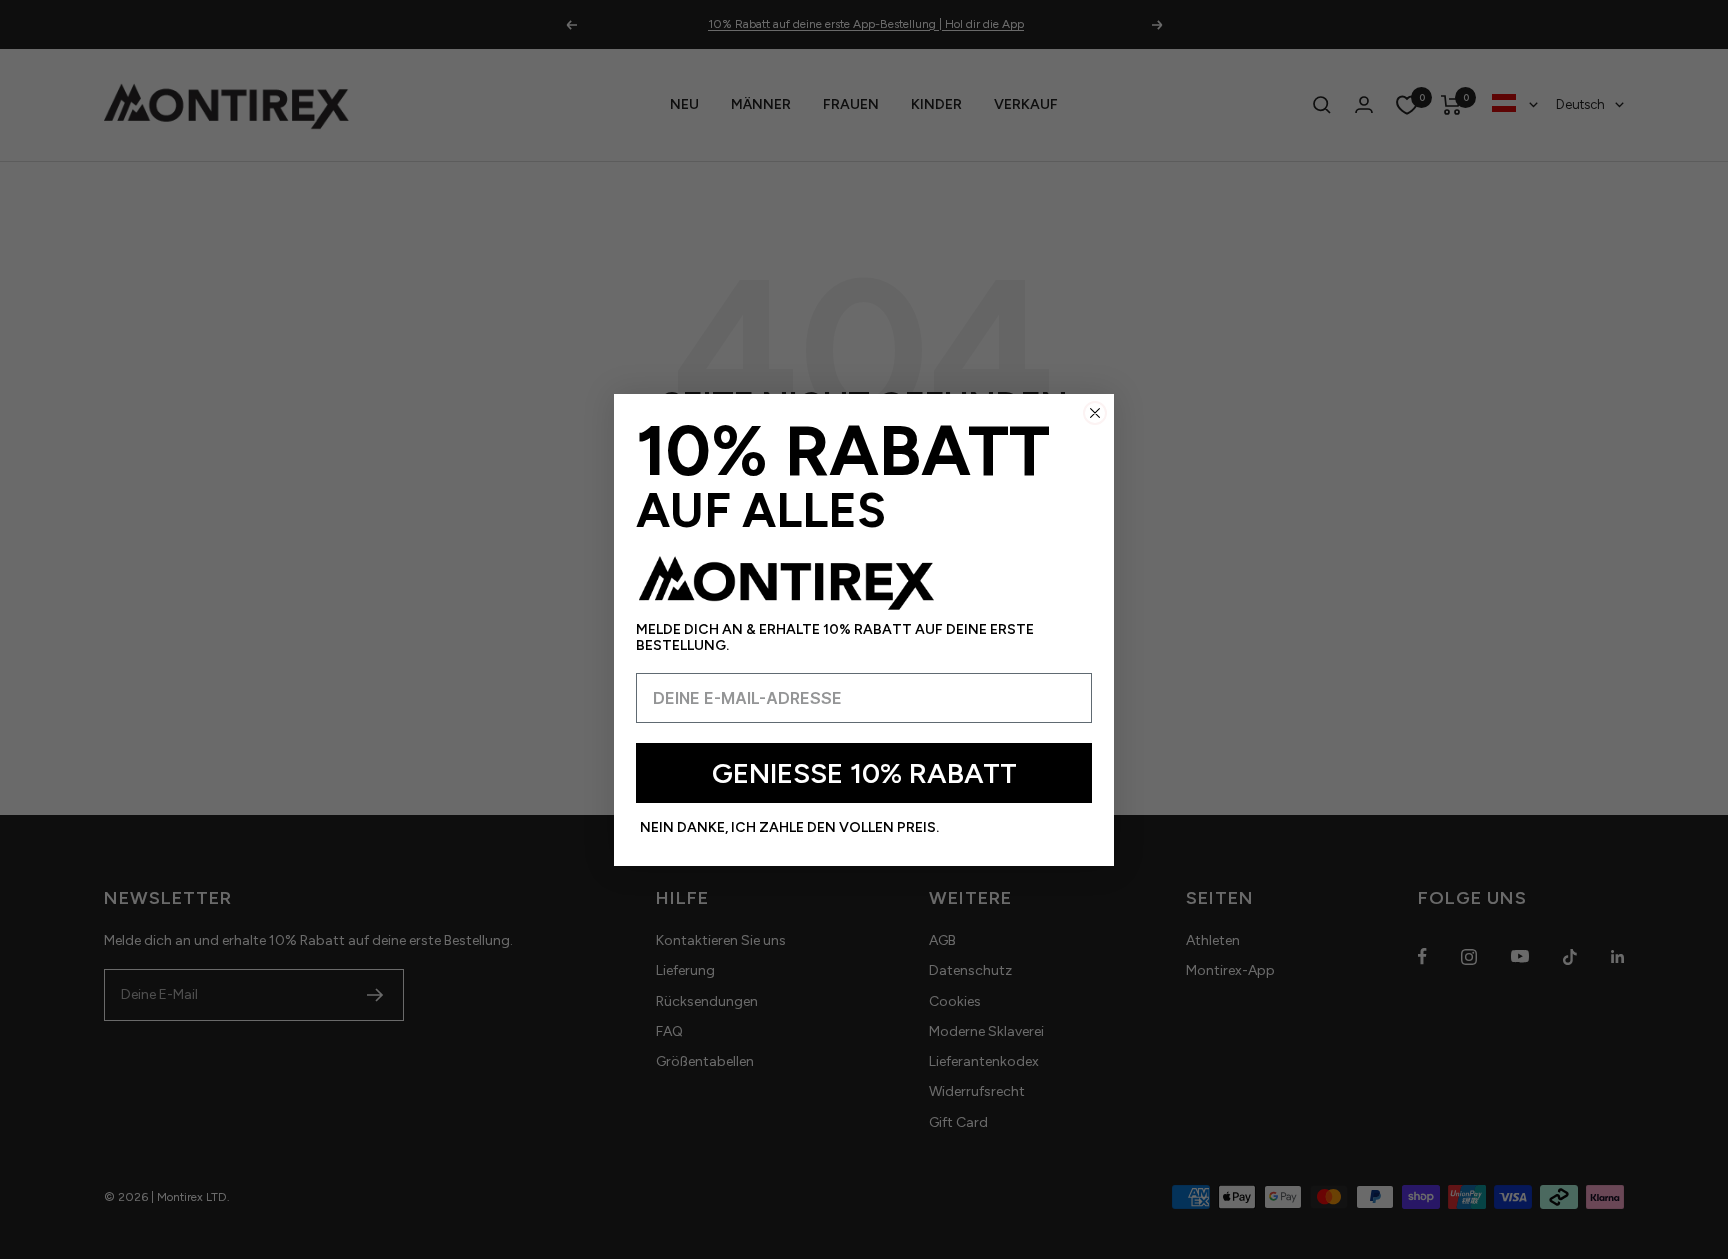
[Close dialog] (1095, 413)
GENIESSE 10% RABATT (864, 773)
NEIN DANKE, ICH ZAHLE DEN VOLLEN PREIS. (789, 827)
